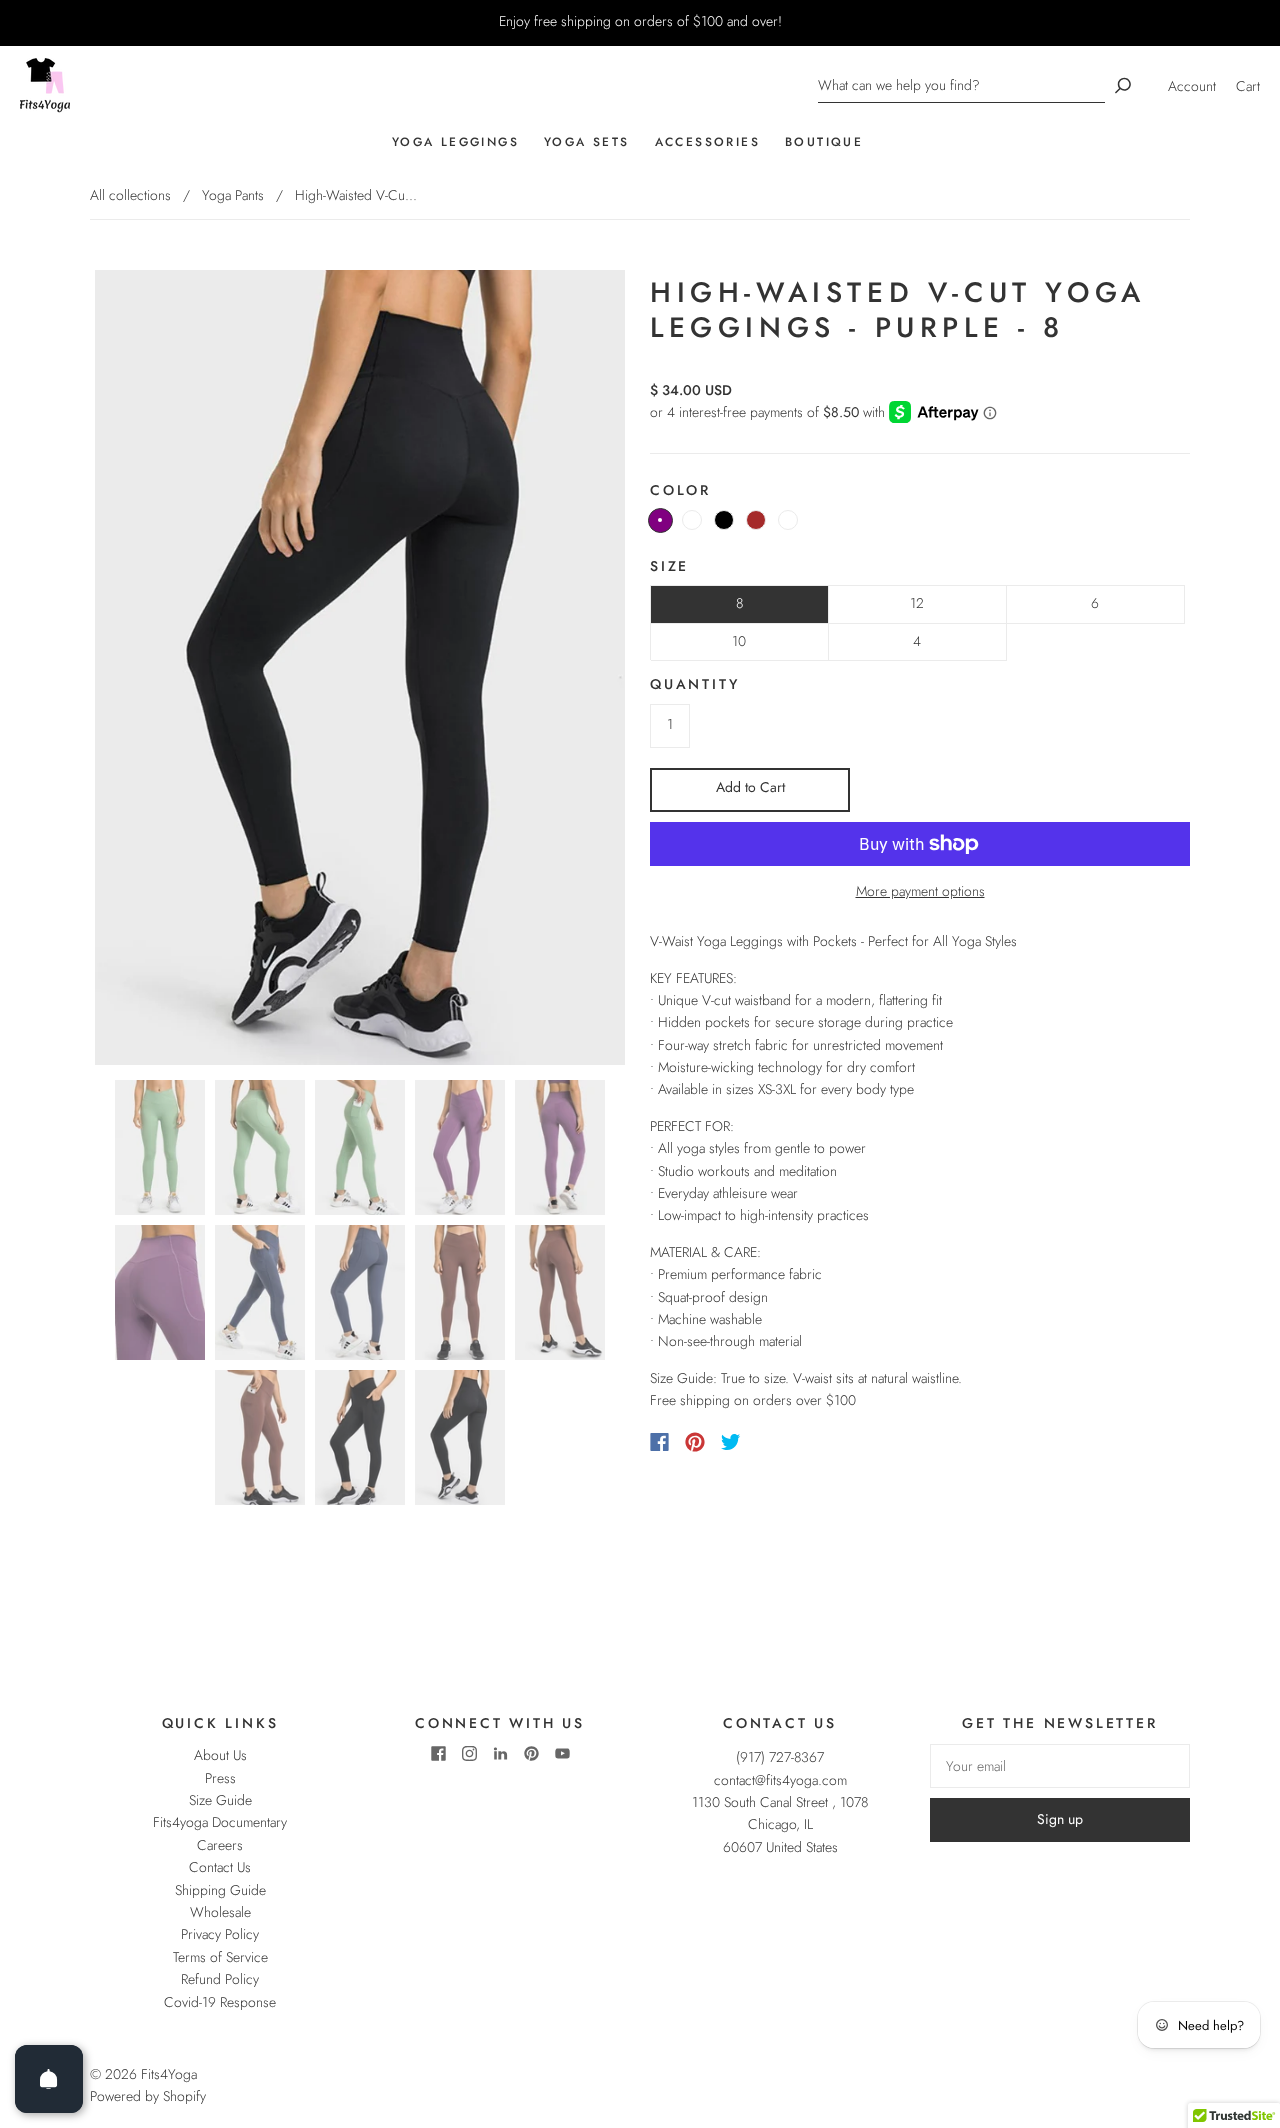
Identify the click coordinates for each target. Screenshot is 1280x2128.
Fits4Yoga (169, 2074)
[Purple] (660, 520)
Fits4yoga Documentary (220, 1822)
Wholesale (220, 1912)
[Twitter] (731, 1442)
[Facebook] (659, 1442)
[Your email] (1060, 1766)
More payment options (920, 891)
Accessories (707, 142)
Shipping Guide (220, 1890)
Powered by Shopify (148, 2096)
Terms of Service (220, 1957)
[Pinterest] (695, 1442)
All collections (130, 195)
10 (739, 641)
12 (917, 603)
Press (220, 1778)
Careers (220, 1845)
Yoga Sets (587, 142)
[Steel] (788, 520)
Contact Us (220, 1867)
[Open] (49, 2079)
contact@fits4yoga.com (780, 1780)
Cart (1248, 86)
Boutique (824, 142)
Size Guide (220, 1800)
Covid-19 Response (220, 2002)
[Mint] (692, 520)
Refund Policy (220, 1979)
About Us (220, 1755)
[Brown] (756, 520)
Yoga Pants (233, 195)
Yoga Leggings (455, 142)
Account (1192, 86)
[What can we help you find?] (961, 85)
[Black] (724, 520)
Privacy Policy (220, 1934)
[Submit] (1123, 85)
